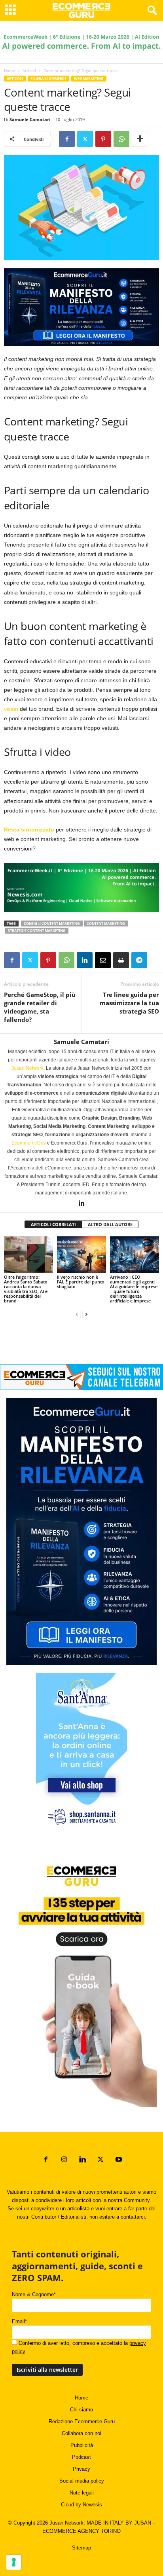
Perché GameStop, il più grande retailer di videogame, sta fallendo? (40, 1007)
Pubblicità (82, 2445)
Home (9, 70)
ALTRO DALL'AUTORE (110, 1224)
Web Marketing (89, 79)
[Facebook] (67, 139)
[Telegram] (139, 960)
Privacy (81, 2469)
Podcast (81, 2457)
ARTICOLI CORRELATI (53, 1224)
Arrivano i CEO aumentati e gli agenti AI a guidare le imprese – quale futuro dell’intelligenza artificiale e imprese (134, 1289)
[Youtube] (118, 2160)
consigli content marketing (52, 924)
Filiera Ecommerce (48, 79)
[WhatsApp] (121, 139)
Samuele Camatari (30, 119)
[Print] (121, 960)
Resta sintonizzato (29, 830)
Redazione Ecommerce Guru (82, 2421)
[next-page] (86, 1314)
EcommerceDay (29, 1143)
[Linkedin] (85, 960)
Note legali (82, 2493)
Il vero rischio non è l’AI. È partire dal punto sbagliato (81, 1282)
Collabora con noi (81, 2433)
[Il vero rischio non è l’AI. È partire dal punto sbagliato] (81, 1255)
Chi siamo (81, 2410)
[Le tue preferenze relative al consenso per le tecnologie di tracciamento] (14, 2562)
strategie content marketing (37, 931)
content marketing (106, 924)
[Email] (103, 960)
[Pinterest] (103, 139)
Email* (19, 2321)
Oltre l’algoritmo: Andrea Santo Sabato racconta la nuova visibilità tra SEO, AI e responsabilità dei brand (26, 1289)
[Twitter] (85, 139)
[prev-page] (77, 1314)
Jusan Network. (28, 1068)
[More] (140, 139)
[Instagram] (64, 2160)
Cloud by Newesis (81, 2505)
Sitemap (81, 2548)
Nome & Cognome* (34, 2294)
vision (11, 709)
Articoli (29, 70)
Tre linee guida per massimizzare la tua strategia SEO (129, 1003)
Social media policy (82, 2481)
